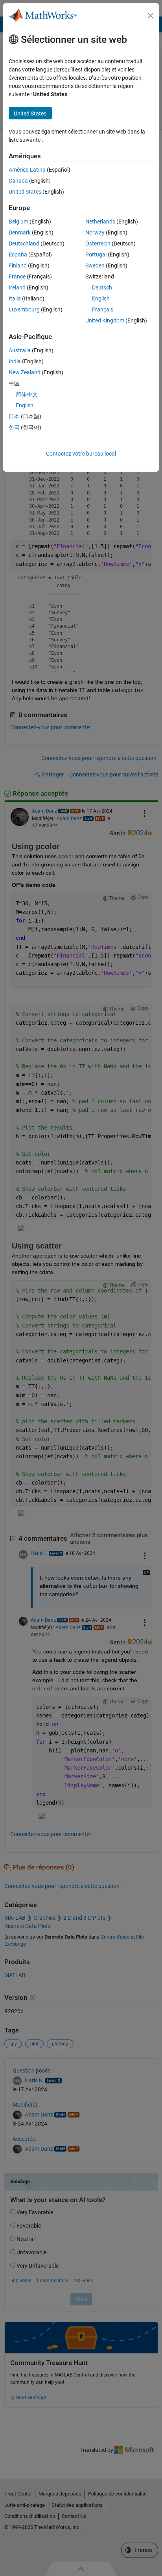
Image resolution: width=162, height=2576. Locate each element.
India (15, 361)
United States (25, 192)
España (18, 254)
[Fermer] (151, 16)
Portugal (96, 254)
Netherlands (100, 222)
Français (103, 309)
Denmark (20, 233)
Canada (18, 181)
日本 (14, 416)
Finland (18, 265)
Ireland (17, 287)
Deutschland (24, 244)
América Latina (27, 170)
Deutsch (102, 287)
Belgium (18, 222)
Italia (15, 298)
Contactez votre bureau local (81, 454)
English (101, 298)
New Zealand (25, 372)
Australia (20, 350)
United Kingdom (105, 320)
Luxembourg (24, 309)
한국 (14, 427)
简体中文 (27, 394)
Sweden (95, 265)
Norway (95, 233)
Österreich (98, 244)
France (17, 276)
